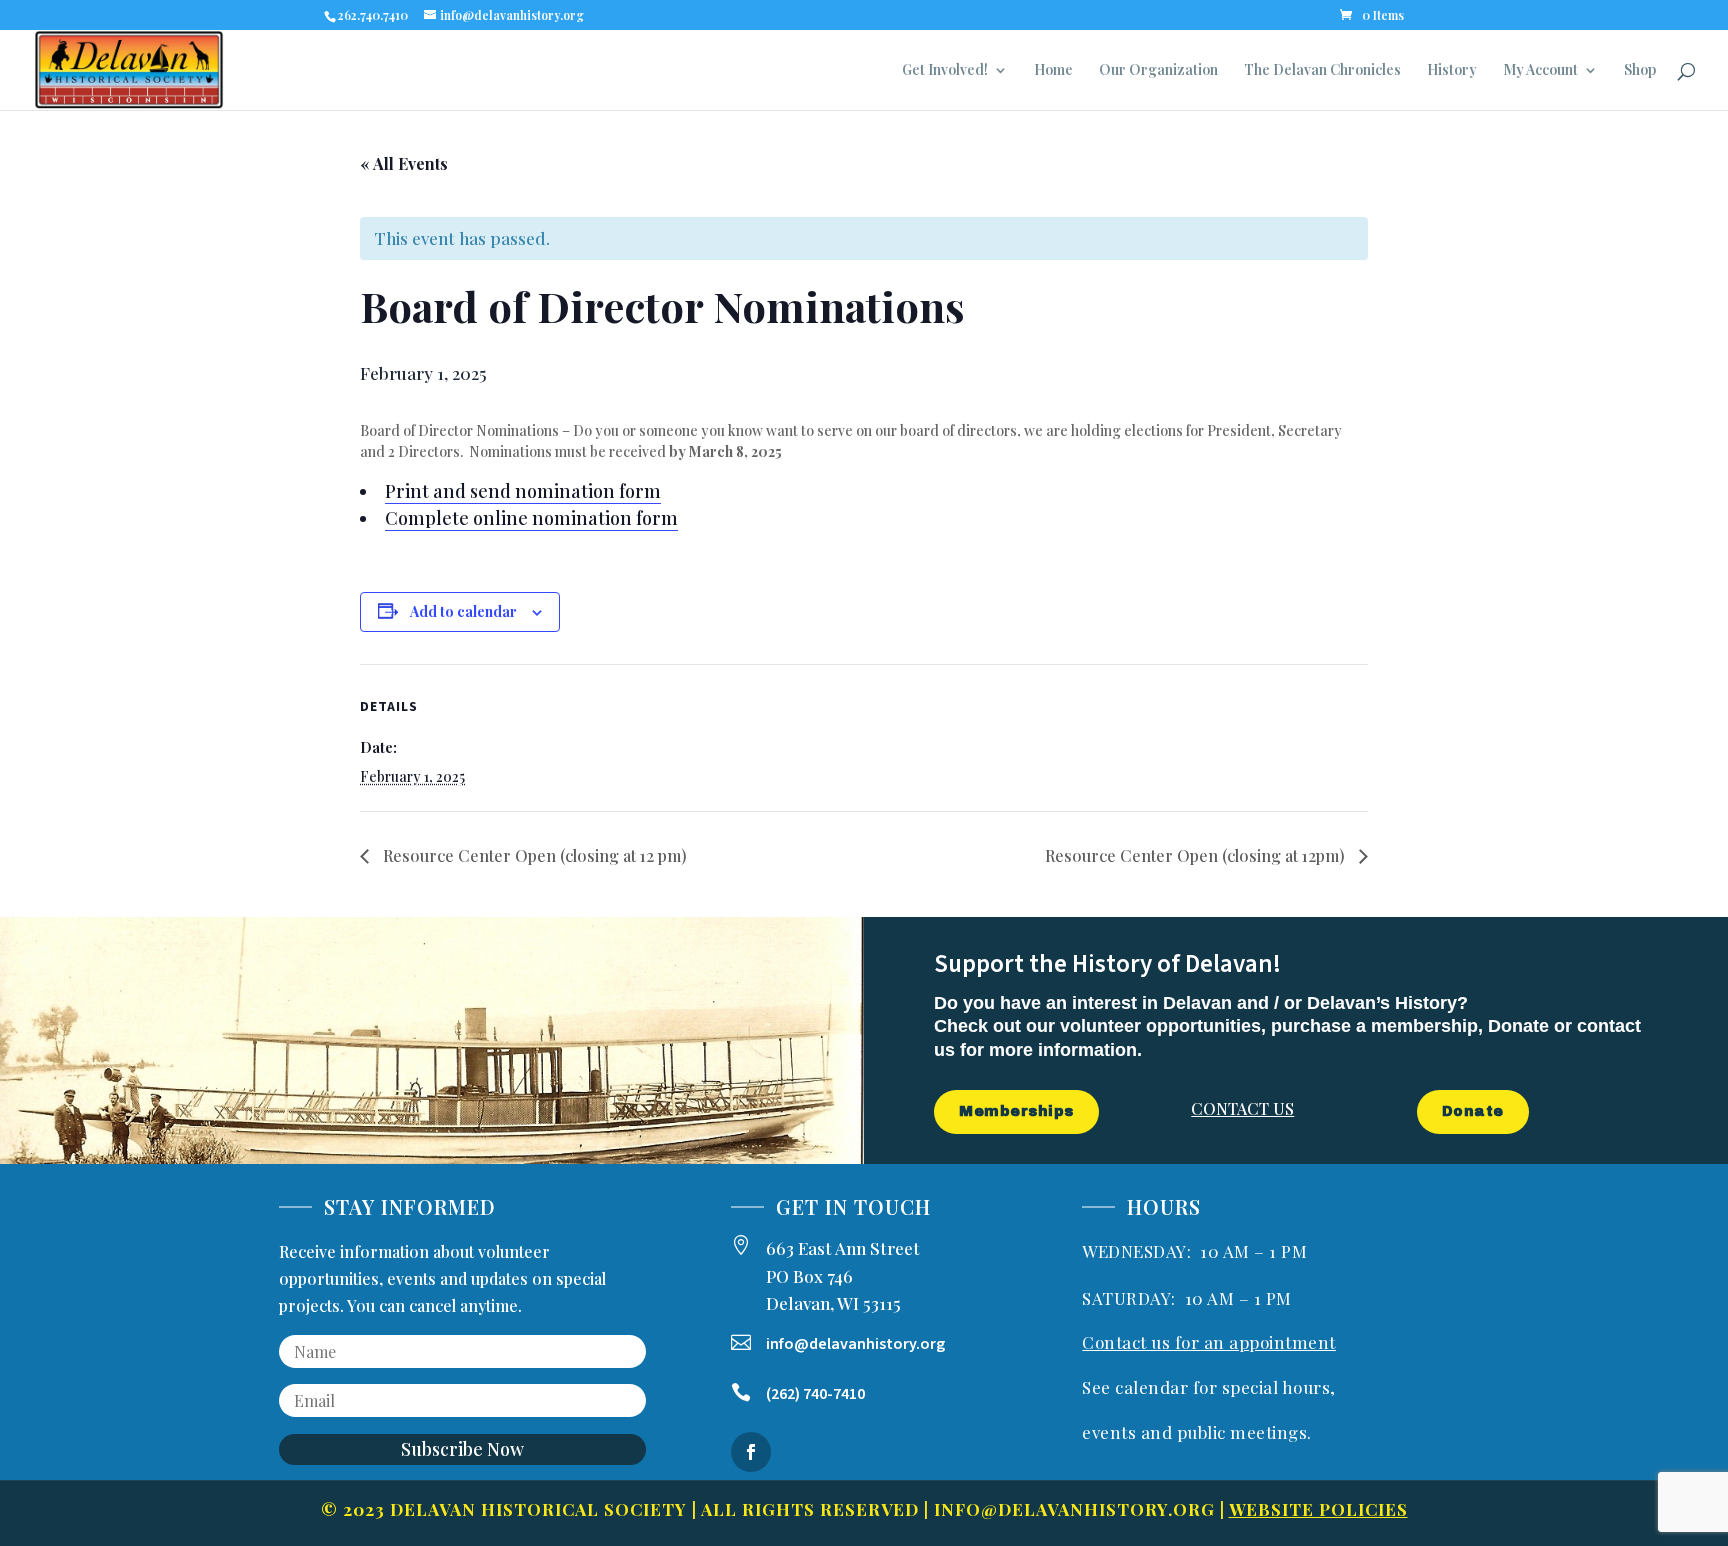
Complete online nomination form (531, 518)
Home (1053, 71)
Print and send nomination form (523, 491)
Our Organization (1158, 71)
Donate (1473, 1111)
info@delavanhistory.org (1074, 1509)
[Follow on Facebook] (751, 1452)
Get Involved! (945, 71)
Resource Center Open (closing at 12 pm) (533, 855)
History (1452, 71)
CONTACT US (1242, 1108)
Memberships (1016, 1111)
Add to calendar (463, 611)
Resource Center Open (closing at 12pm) (1197, 855)
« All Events (404, 163)
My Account (1540, 71)
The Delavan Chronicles (1322, 71)
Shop (1640, 71)
